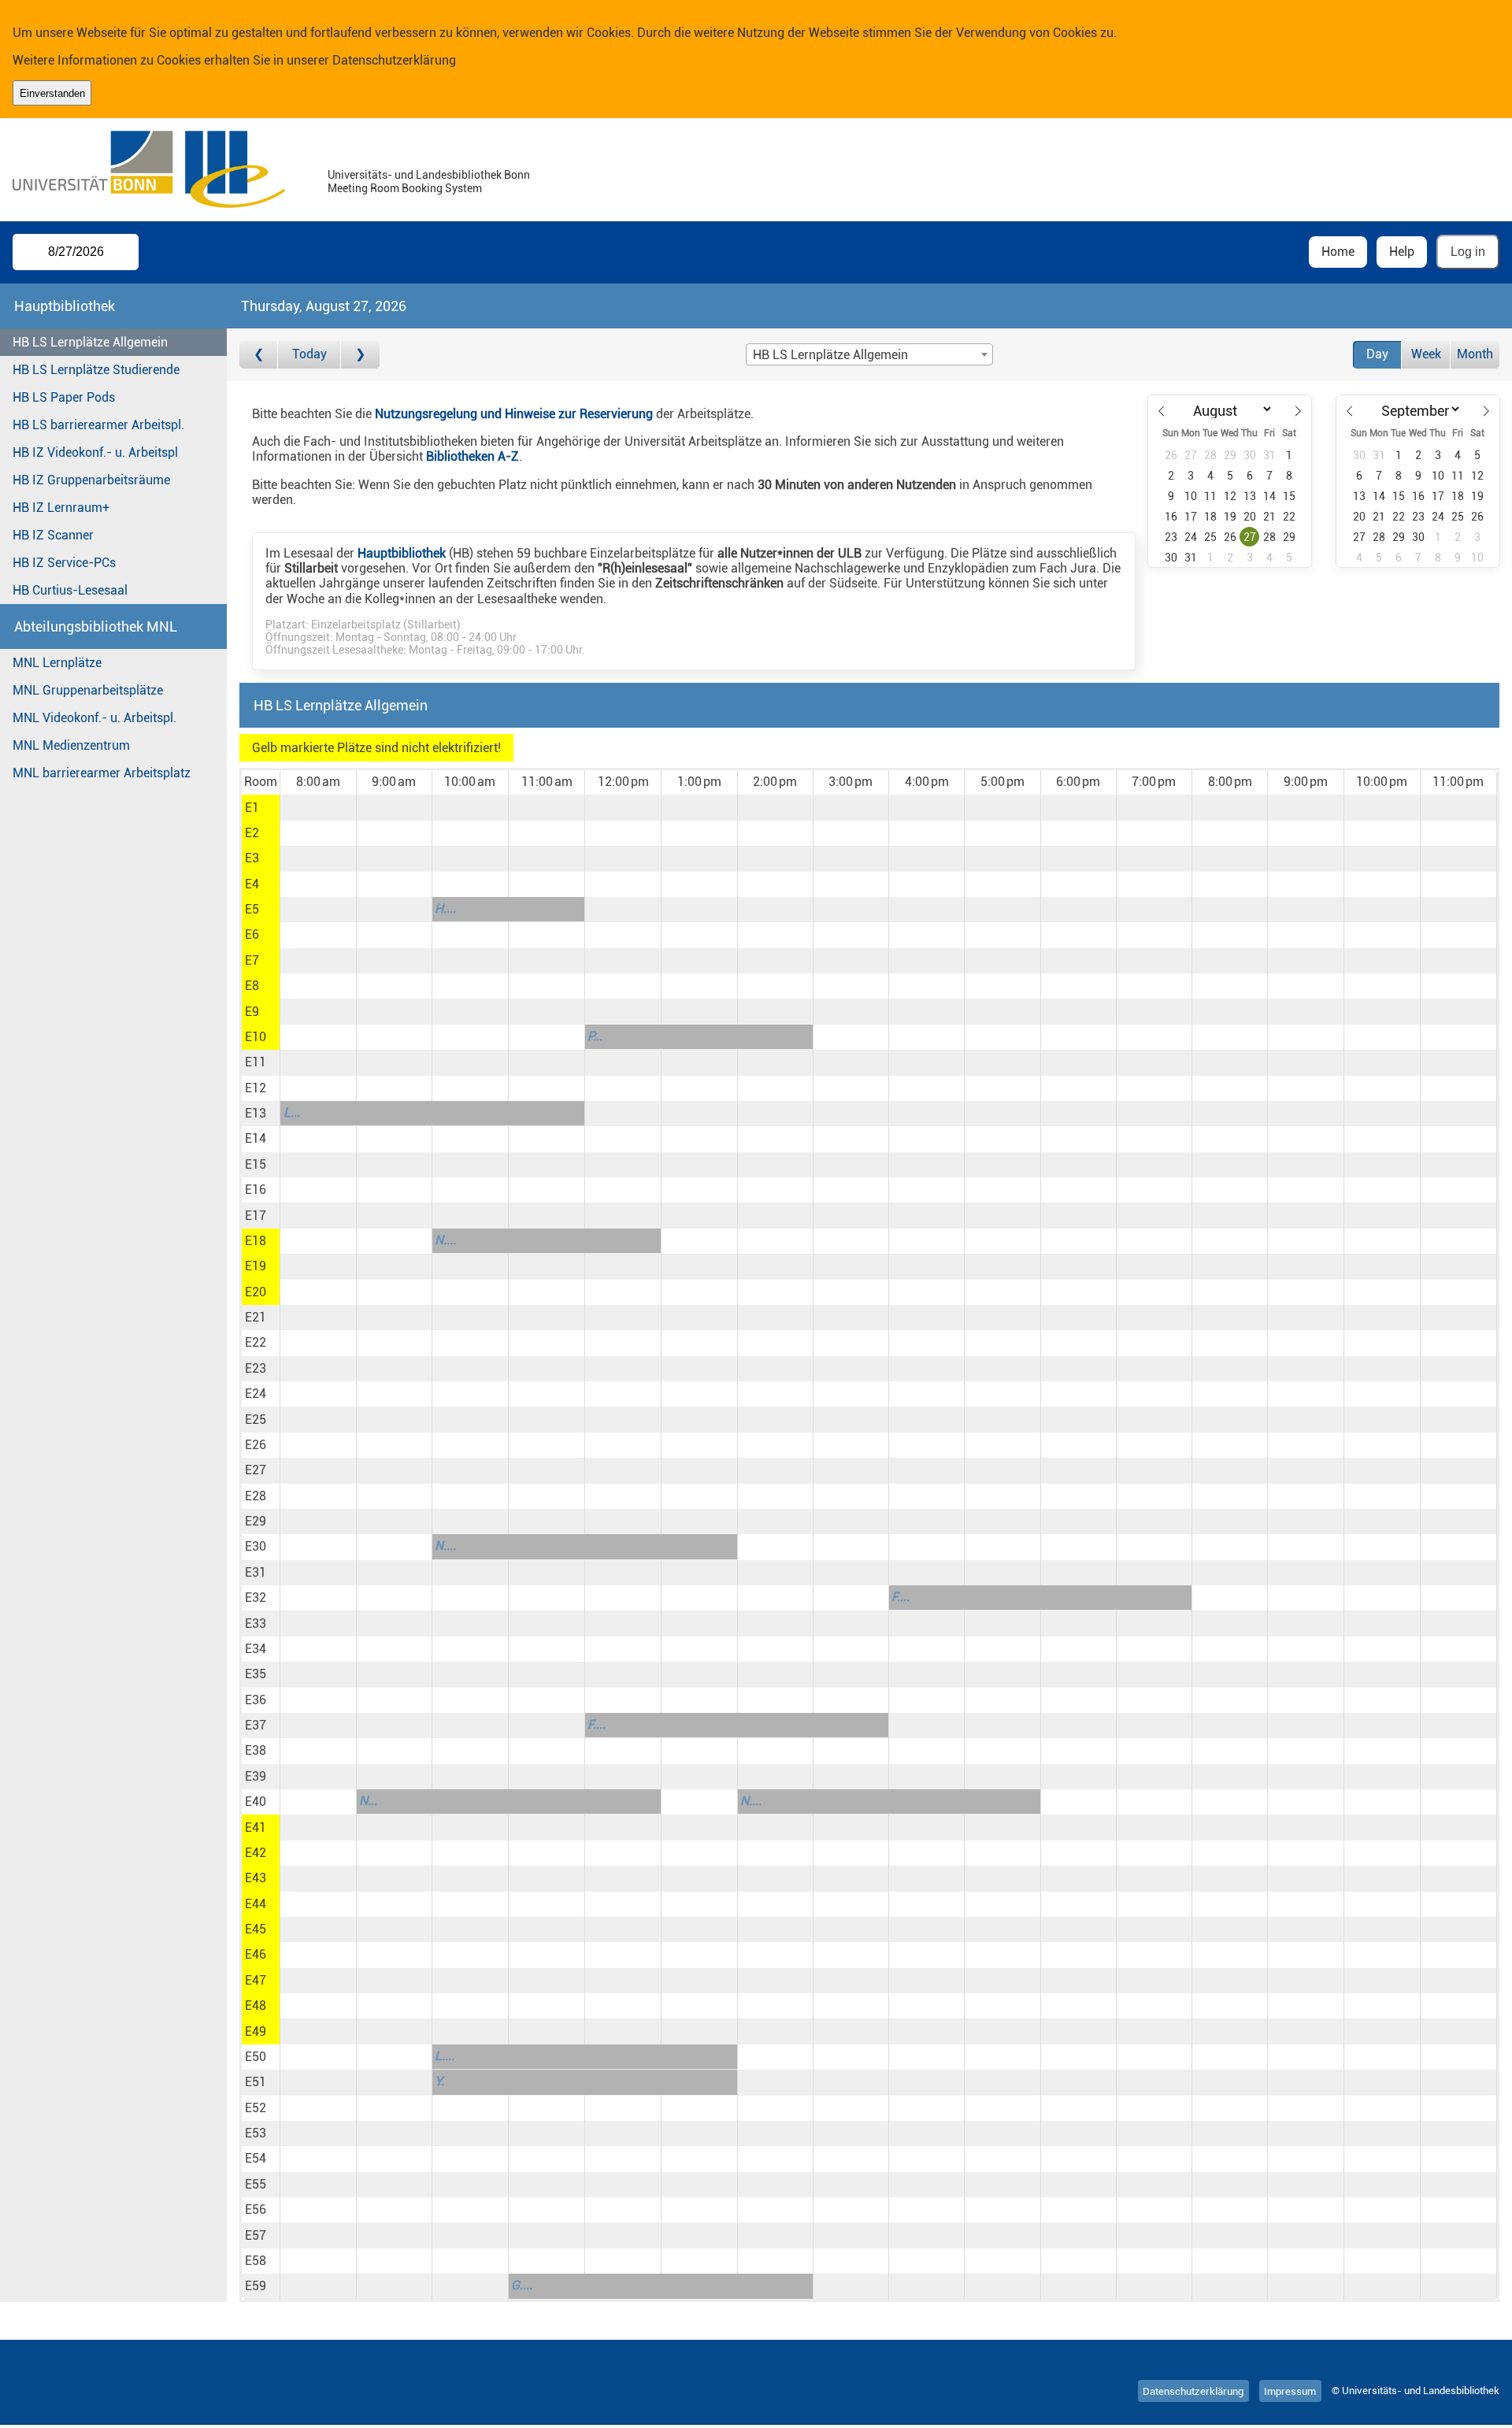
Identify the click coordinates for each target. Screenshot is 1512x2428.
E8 (252, 986)
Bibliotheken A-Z (472, 456)
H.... (445, 908)
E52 (256, 2108)
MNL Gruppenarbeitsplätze (88, 690)
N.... (445, 1240)
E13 (256, 1113)
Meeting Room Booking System (405, 189)
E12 (256, 1088)
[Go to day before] (259, 355)
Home (1338, 252)
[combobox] (869, 354)
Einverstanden (52, 93)
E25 (256, 1420)
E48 (256, 2005)
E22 (256, 1342)
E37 (256, 1725)
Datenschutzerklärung (394, 60)
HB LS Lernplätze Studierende (96, 370)
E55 (256, 2184)
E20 (256, 1292)
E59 (256, 2286)
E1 (252, 808)
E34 (256, 1649)
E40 (256, 1802)
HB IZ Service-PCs (64, 563)
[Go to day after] (360, 355)
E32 (256, 1598)
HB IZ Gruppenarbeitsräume (91, 480)
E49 (256, 2031)
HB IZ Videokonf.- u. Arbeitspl (95, 452)
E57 (256, 2235)
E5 (252, 909)
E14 (256, 1138)
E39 (256, 1776)
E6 (252, 934)
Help (1402, 252)
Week (1426, 354)
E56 (256, 2209)
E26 (256, 1445)
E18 (256, 1241)
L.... (445, 2056)
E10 (256, 1037)
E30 (256, 1546)
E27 (256, 1470)
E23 (256, 1368)
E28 (256, 1496)
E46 (256, 1954)
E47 (256, 1980)
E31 (256, 1572)
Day (1377, 354)
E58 (256, 2261)
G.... (522, 2285)
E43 (256, 1878)
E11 (256, 1062)
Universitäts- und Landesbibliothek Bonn (429, 175)
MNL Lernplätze (57, 663)
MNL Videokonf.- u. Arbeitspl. (94, 718)
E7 (252, 960)
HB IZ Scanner (53, 535)
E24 (256, 1394)
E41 (256, 1827)
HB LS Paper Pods (64, 397)
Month (1475, 354)
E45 (256, 1929)
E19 (256, 1266)
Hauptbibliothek (402, 553)
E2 (252, 833)
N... (368, 1801)
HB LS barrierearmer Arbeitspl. (98, 425)
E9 (252, 1012)
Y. (439, 2081)
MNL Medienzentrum (71, 745)
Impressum (1290, 2391)
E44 (256, 1904)
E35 (256, 1674)
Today (309, 354)
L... (292, 1112)
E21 (256, 1317)
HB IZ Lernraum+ (61, 508)
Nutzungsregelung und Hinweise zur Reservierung (514, 414)
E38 (256, 1750)
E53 (256, 2133)
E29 (256, 1521)
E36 (256, 1700)
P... (595, 1036)
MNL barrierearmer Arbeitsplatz (102, 773)
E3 (252, 858)
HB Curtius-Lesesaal (70, 590)
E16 (256, 1190)
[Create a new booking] (318, 807)
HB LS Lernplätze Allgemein (90, 342)
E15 (256, 1164)
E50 (256, 2057)
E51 (256, 2082)
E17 (256, 1216)
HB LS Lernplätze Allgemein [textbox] (830, 355)
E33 (256, 1624)
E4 (252, 884)
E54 (256, 2158)
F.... (901, 1597)
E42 (256, 1853)
